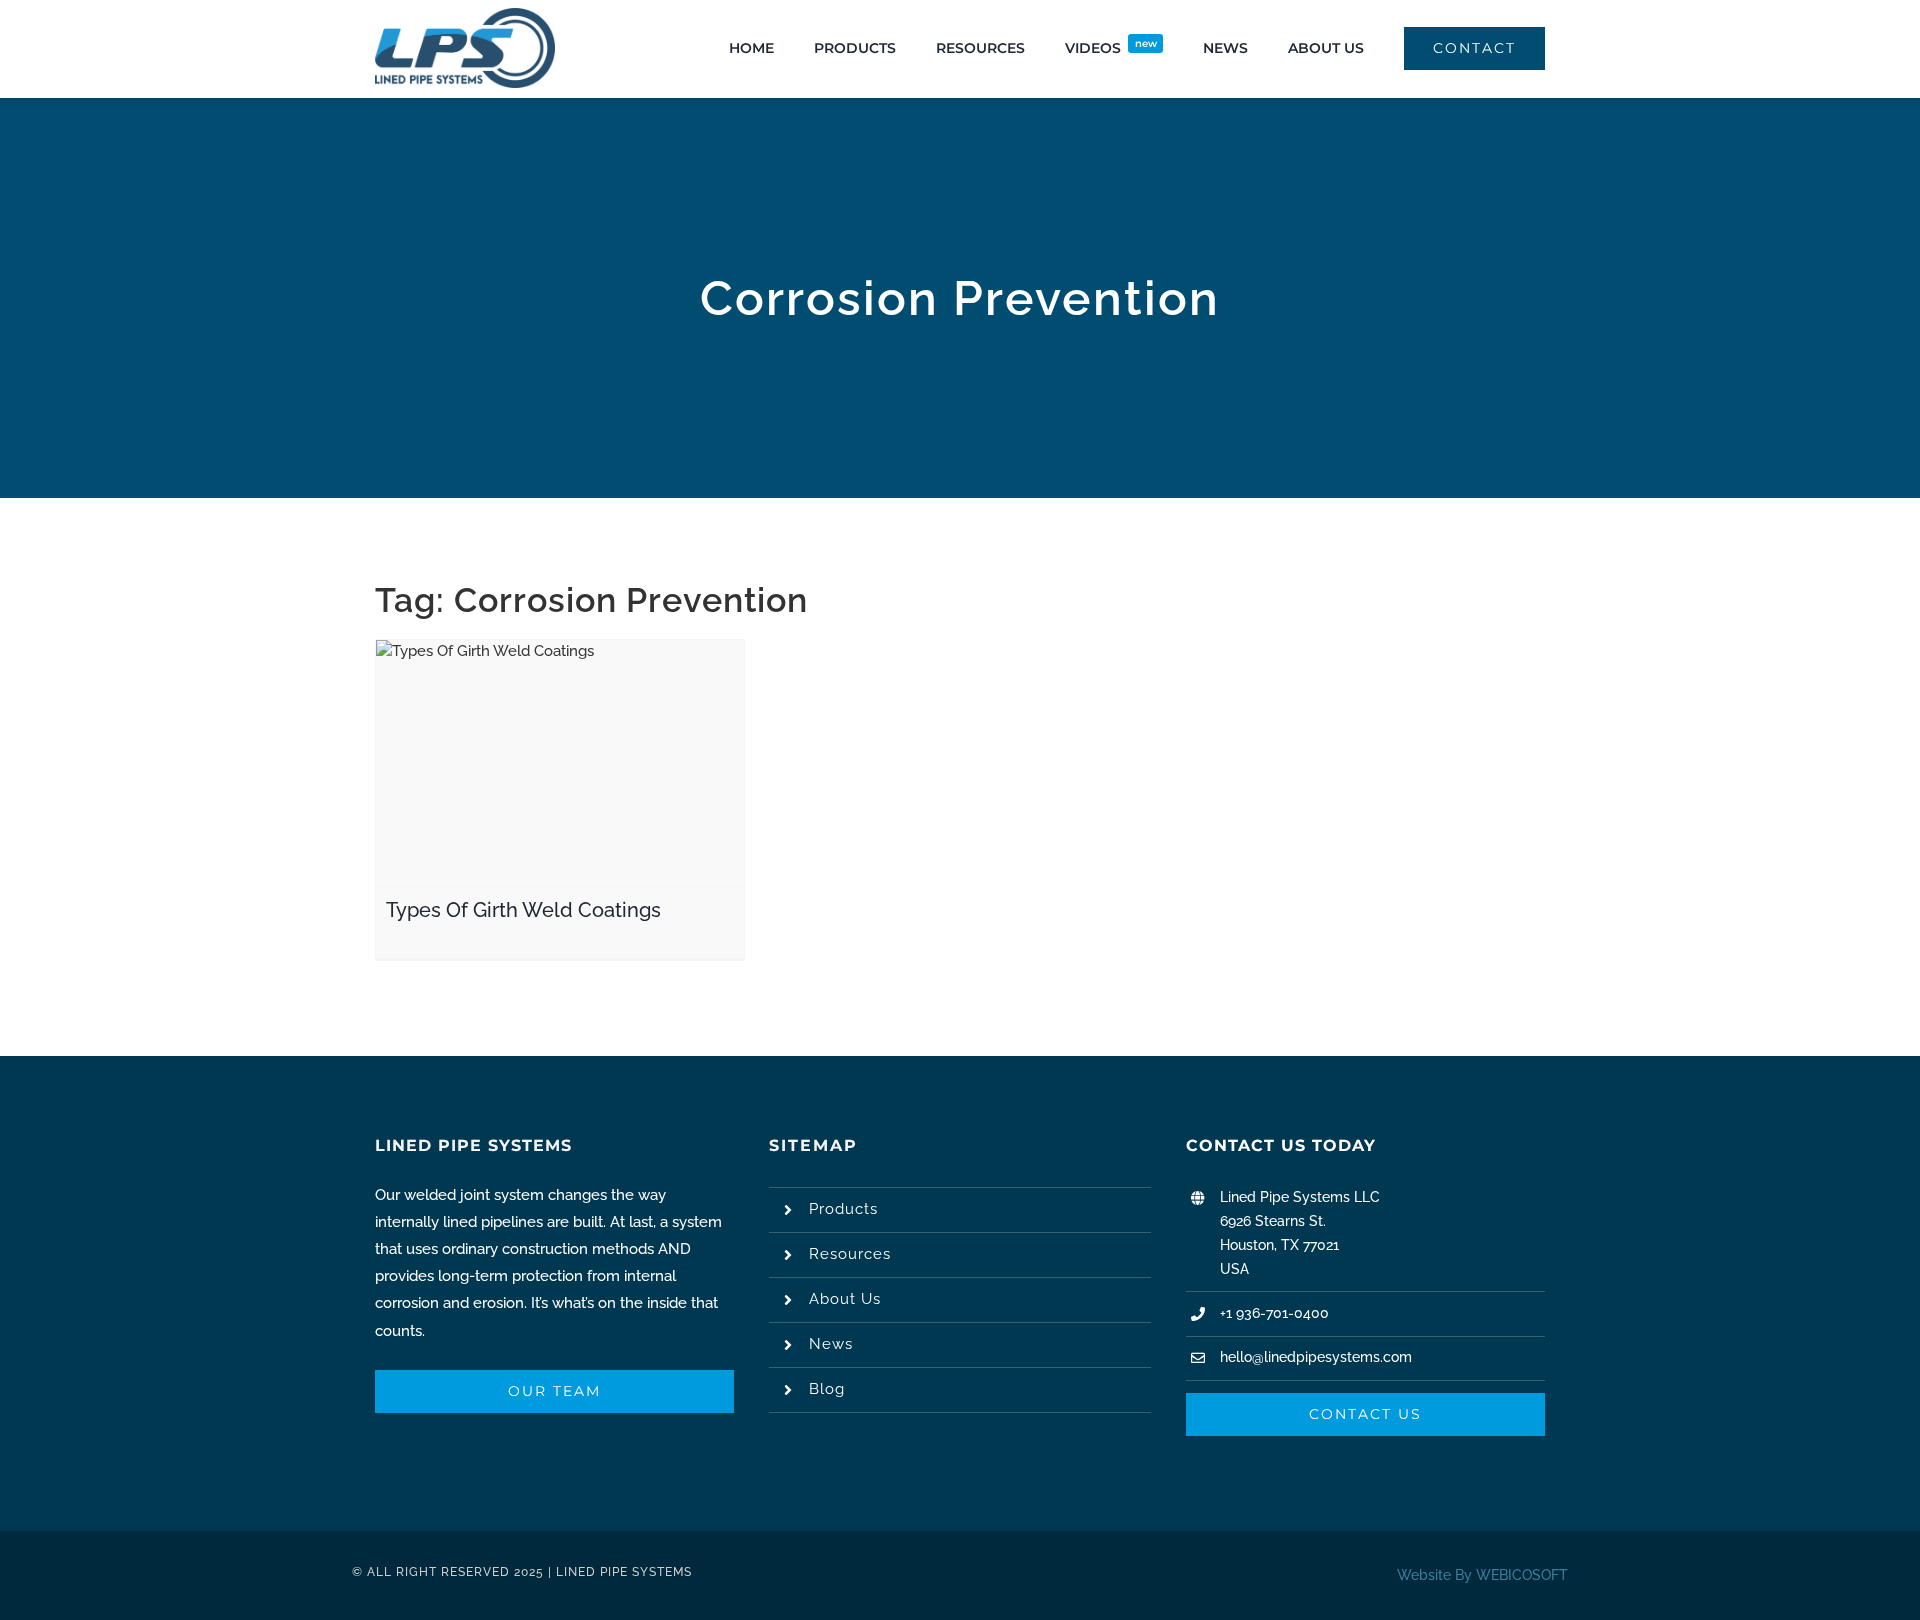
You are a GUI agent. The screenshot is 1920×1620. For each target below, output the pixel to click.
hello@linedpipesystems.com (1316, 1357)
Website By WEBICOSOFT (1482, 1575)
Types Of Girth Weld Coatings (523, 910)
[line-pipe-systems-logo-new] (465, 15)
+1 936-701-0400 (1274, 1313)
